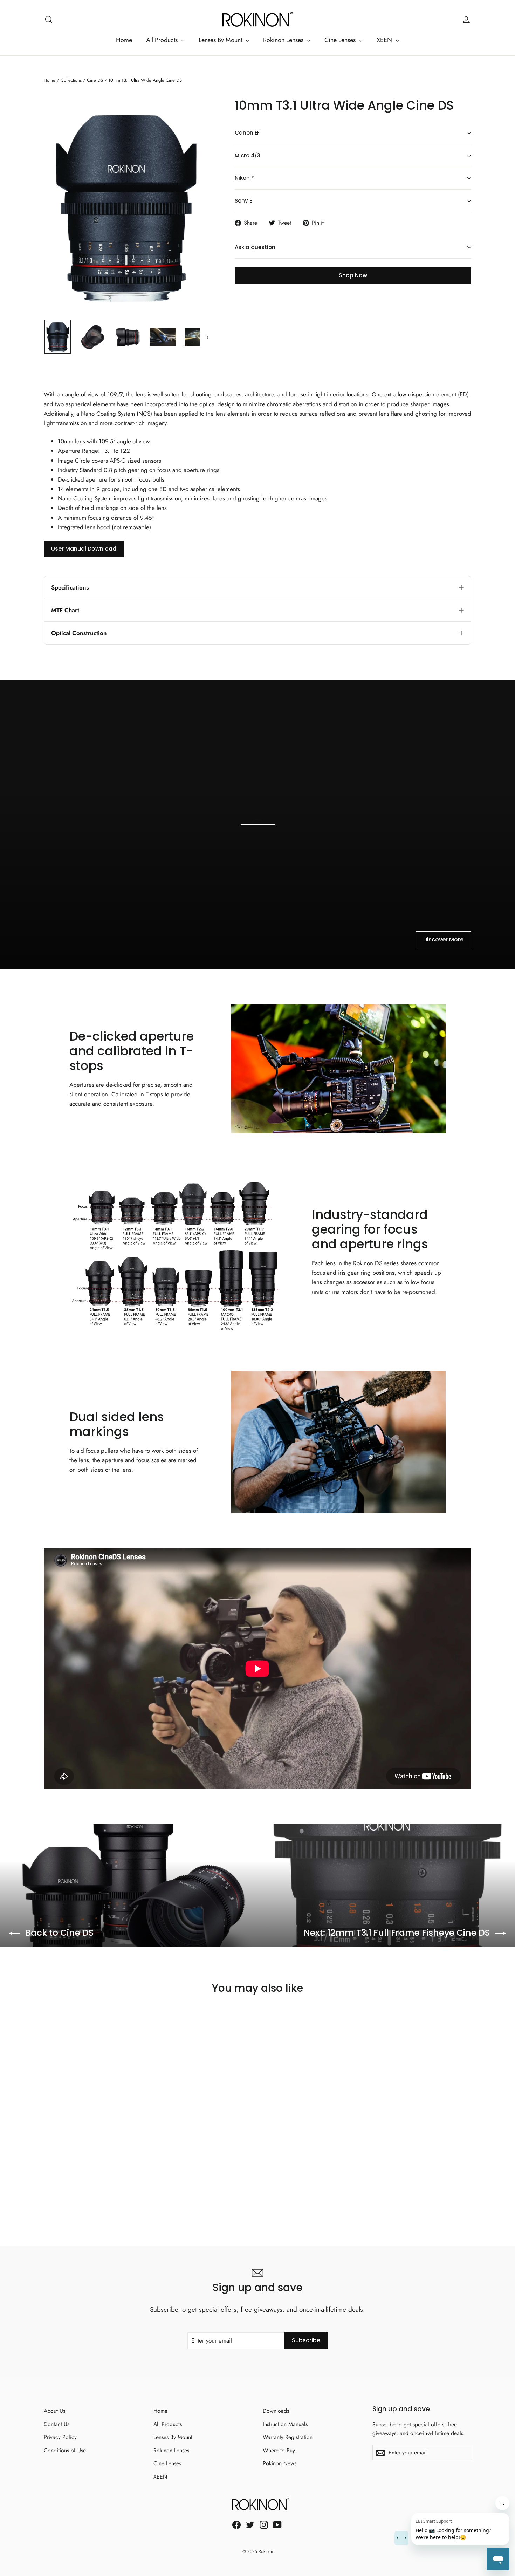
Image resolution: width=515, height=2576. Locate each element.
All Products (163, 40)
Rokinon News (280, 2463)
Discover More (443, 939)
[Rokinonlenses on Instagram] (264, 2524)
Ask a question (255, 247)
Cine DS (95, 80)
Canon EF (247, 133)
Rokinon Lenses (284, 40)
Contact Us (57, 2424)
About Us (54, 2411)
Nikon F (244, 178)
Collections (71, 80)
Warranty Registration (288, 2437)
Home (124, 40)
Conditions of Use (65, 2450)
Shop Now (353, 275)
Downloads (276, 2411)
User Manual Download (84, 549)
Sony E (243, 201)
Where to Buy (279, 2450)
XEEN (385, 40)
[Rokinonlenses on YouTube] (277, 2524)
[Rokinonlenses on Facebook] (236, 2524)
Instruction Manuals (285, 2424)
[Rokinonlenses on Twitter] (250, 2524)
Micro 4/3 (248, 155)
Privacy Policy (60, 2437)
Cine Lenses (341, 40)
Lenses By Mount (221, 40)
